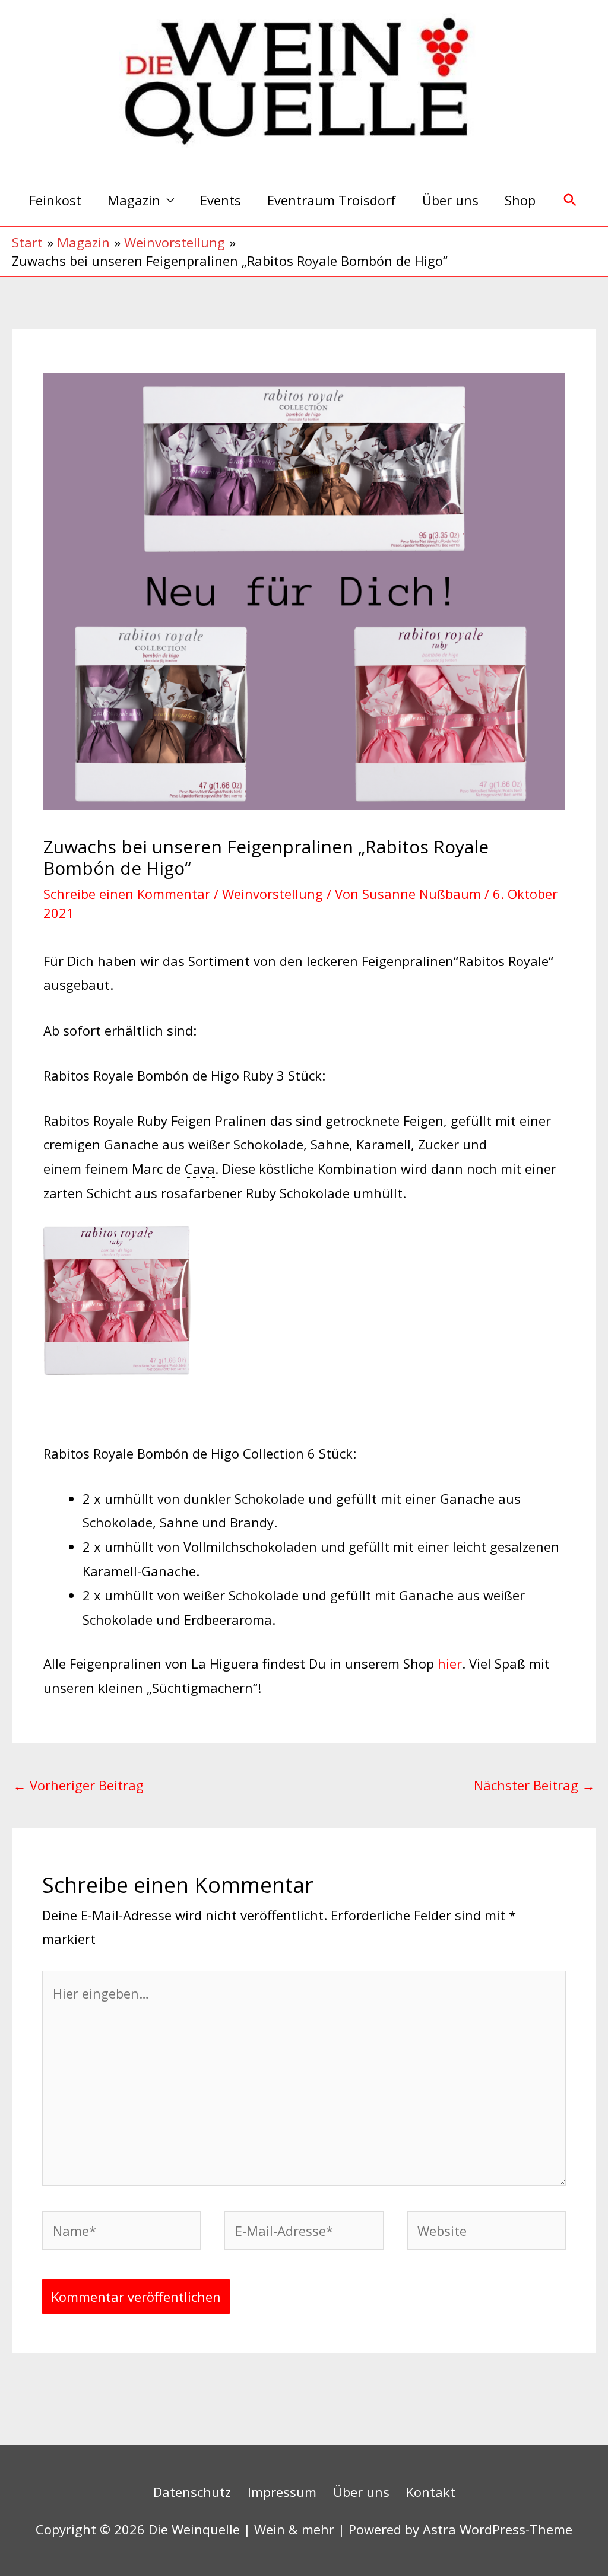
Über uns (450, 200)
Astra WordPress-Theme (498, 2529)
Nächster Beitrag (534, 1785)
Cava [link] (200, 1168)
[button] (570, 200)
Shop (520, 200)
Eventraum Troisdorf (332, 200)
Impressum (282, 2492)
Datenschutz (192, 2492)
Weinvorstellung (273, 894)
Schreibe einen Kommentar (127, 894)
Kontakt (431, 2492)
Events (221, 200)
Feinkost (55, 200)
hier (450, 1663)
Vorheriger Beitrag (78, 1785)
